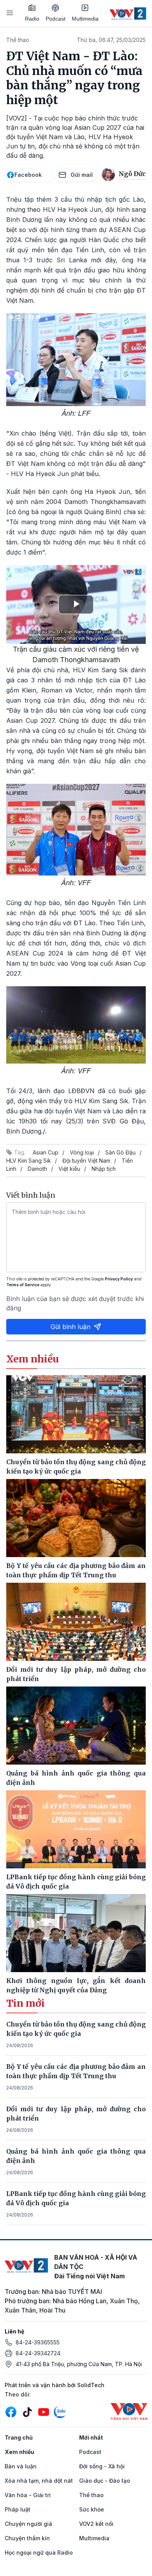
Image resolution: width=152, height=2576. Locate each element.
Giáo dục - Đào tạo (105, 2481)
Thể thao (18, 40)
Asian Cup (46, 1152)
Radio (32, 19)
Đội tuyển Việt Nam (86, 1161)
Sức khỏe (92, 2509)
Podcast (56, 19)
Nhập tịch (104, 1169)
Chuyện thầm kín (27, 2538)
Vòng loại (82, 1152)
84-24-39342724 (38, 2353)
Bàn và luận (21, 2466)
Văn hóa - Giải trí (28, 2495)
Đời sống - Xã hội (102, 2466)
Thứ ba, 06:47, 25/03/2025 (111, 40)
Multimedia (85, 19)
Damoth (37, 1169)
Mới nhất (91, 2437)
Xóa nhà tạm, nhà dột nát (39, 2481)
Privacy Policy (119, 1279)
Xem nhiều (19, 2452)
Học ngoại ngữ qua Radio (39, 2552)
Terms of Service (23, 1285)
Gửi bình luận (71, 1327)
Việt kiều (69, 1169)
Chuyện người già (28, 2524)
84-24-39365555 (38, 2342)
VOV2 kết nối (96, 2524)
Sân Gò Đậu (120, 1152)
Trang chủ (19, 2437)
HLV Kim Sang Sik (29, 1161)
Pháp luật (18, 2509)
